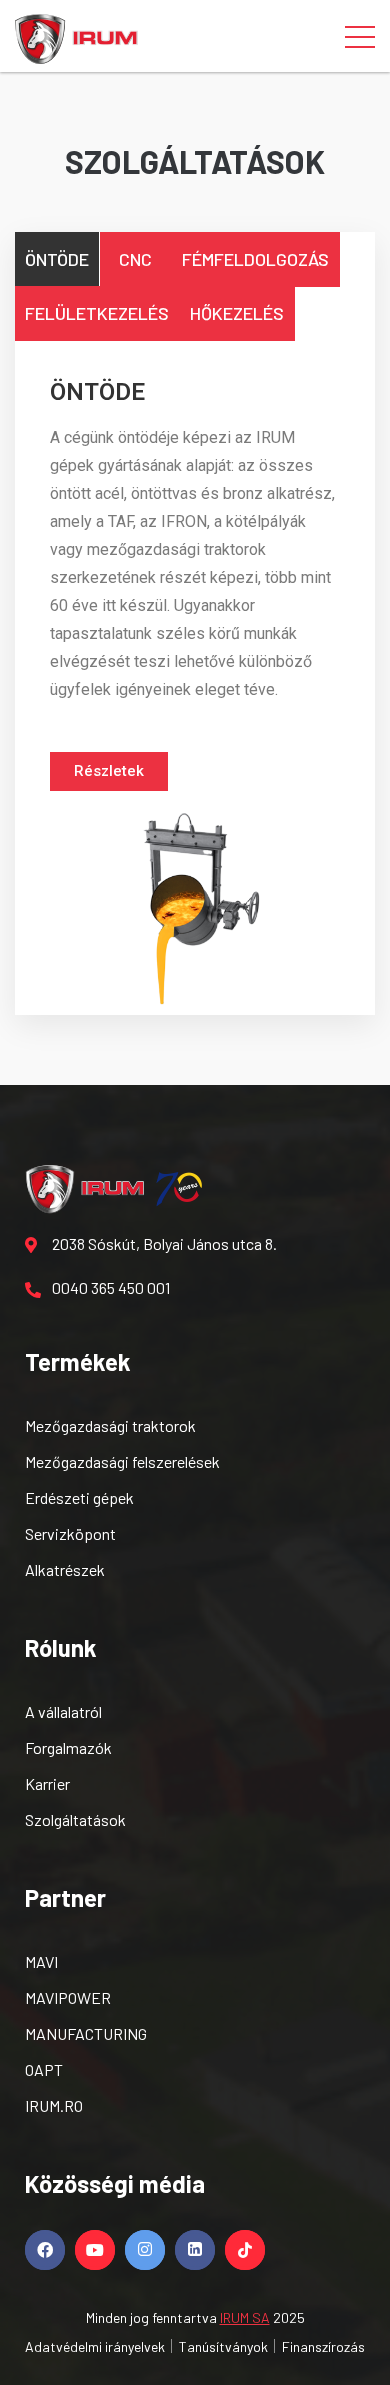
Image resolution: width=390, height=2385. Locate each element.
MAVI (41, 1961)
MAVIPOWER (68, 1997)
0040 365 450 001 (111, 1287)
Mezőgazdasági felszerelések (122, 1461)
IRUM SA (245, 2317)
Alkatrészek (65, 1569)
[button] (109, 771)
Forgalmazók (68, 1747)
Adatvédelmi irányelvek (95, 2346)
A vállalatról (63, 1711)
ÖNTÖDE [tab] (57, 259)
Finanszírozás (323, 2346)
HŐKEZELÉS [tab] (237, 313)
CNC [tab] (135, 259)
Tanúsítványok (223, 2346)
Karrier (47, 1783)
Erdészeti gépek (79, 1497)
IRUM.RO (54, 2105)
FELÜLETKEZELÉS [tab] (97, 313)
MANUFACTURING (86, 2033)
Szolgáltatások (75, 1819)
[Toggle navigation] (360, 36)
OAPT (44, 2069)
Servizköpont (70, 1533)
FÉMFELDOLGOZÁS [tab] (255, 259)
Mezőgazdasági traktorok (110, 1425)
